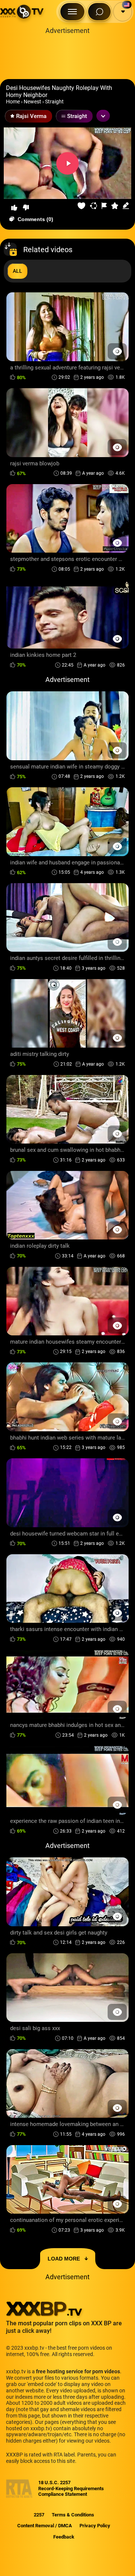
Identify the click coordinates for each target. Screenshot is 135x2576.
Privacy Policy (95, 2526)
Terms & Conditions (73, 2515)
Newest (32, 102)
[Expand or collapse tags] (103, 116)
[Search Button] (99, 12)
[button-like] (14, 208)
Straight (54, 102)
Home (13, 102)
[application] (67, 163)
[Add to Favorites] (82, 206)
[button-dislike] (26, 208)
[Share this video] (94, 206)
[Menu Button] (72, 12)
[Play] (67, 163)
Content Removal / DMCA (45, 2526)
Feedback (64, 2537)
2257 (39, 2515)
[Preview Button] (117, 351)
